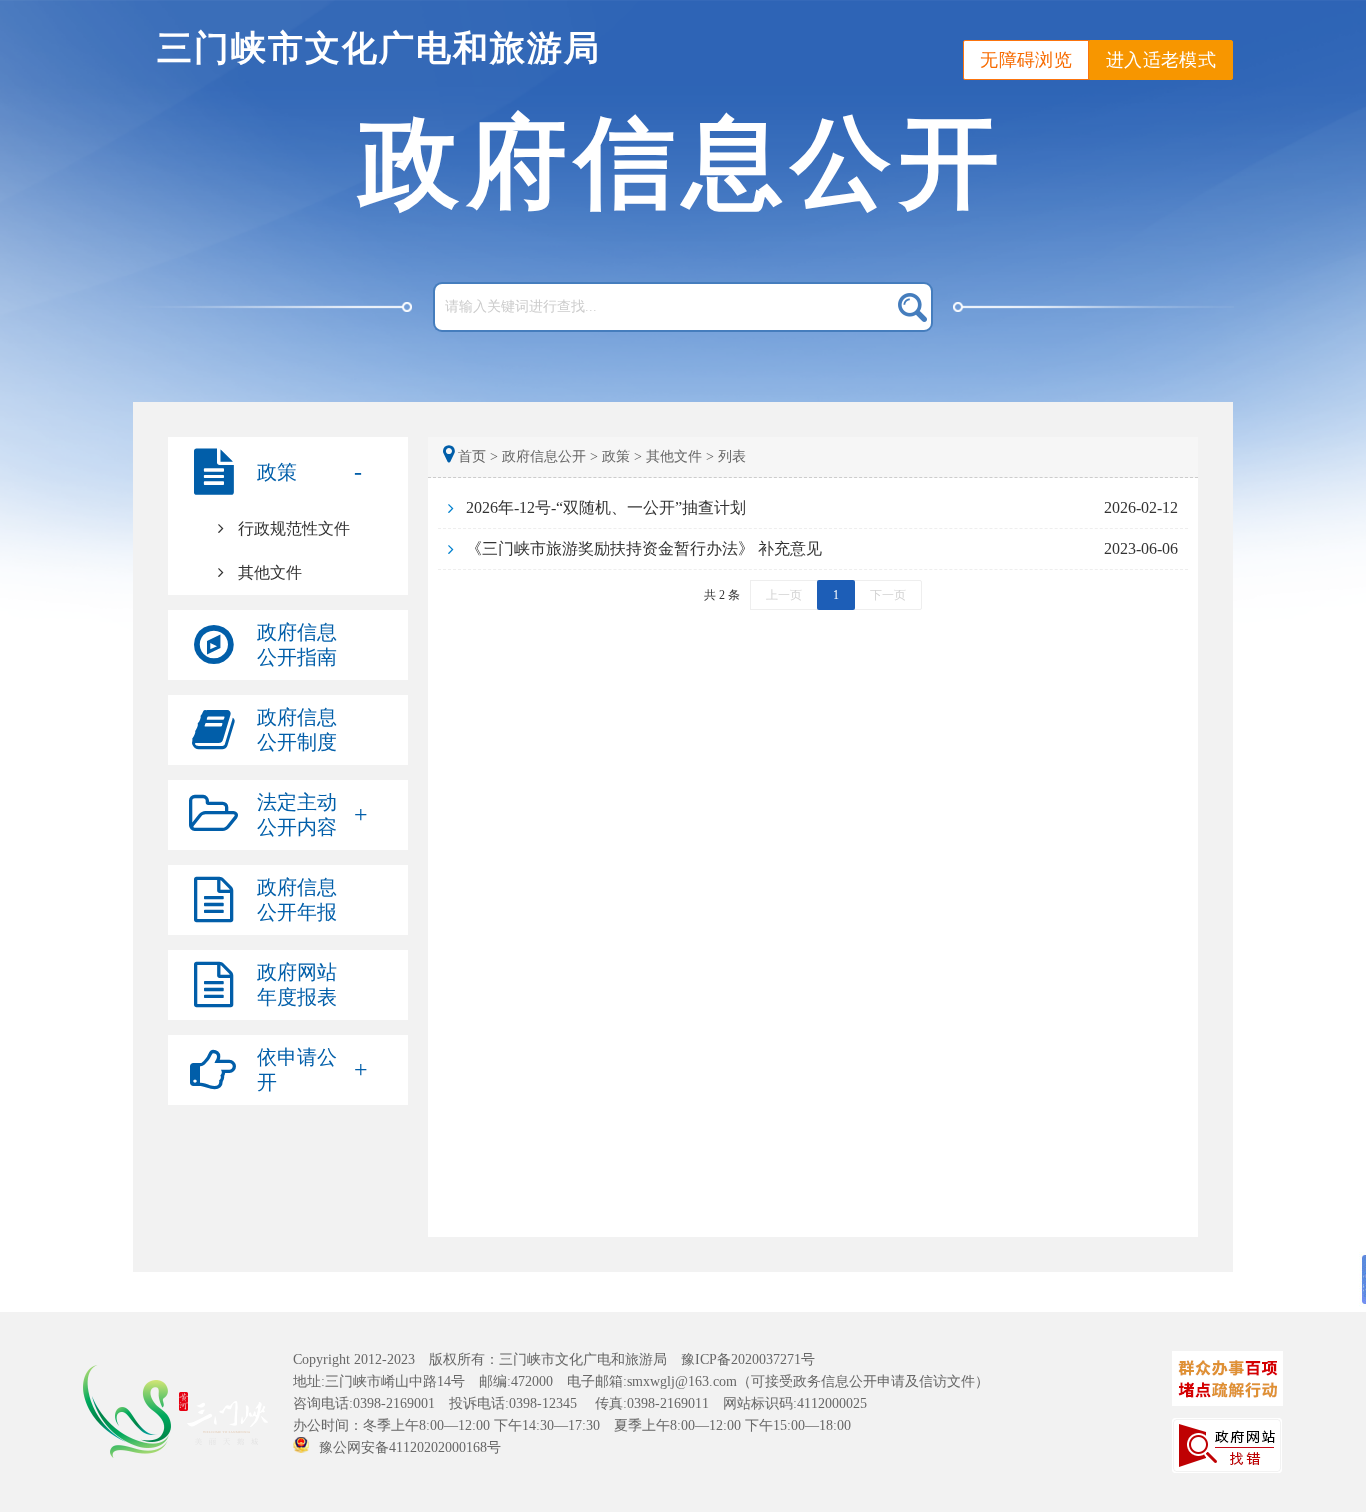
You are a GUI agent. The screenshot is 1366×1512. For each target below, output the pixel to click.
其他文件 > (680, 456)
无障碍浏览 (1026, 60)
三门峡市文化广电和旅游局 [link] (379, 48)
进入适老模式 (1161, 60)
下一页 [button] (888, 595)
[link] (288, 529)
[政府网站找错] (1227, 1444)
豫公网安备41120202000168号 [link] (417, 1447)
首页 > (478, 456)
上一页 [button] (784, 595)
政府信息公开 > (550, 456)
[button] (288, 472)
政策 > (622, 456)
